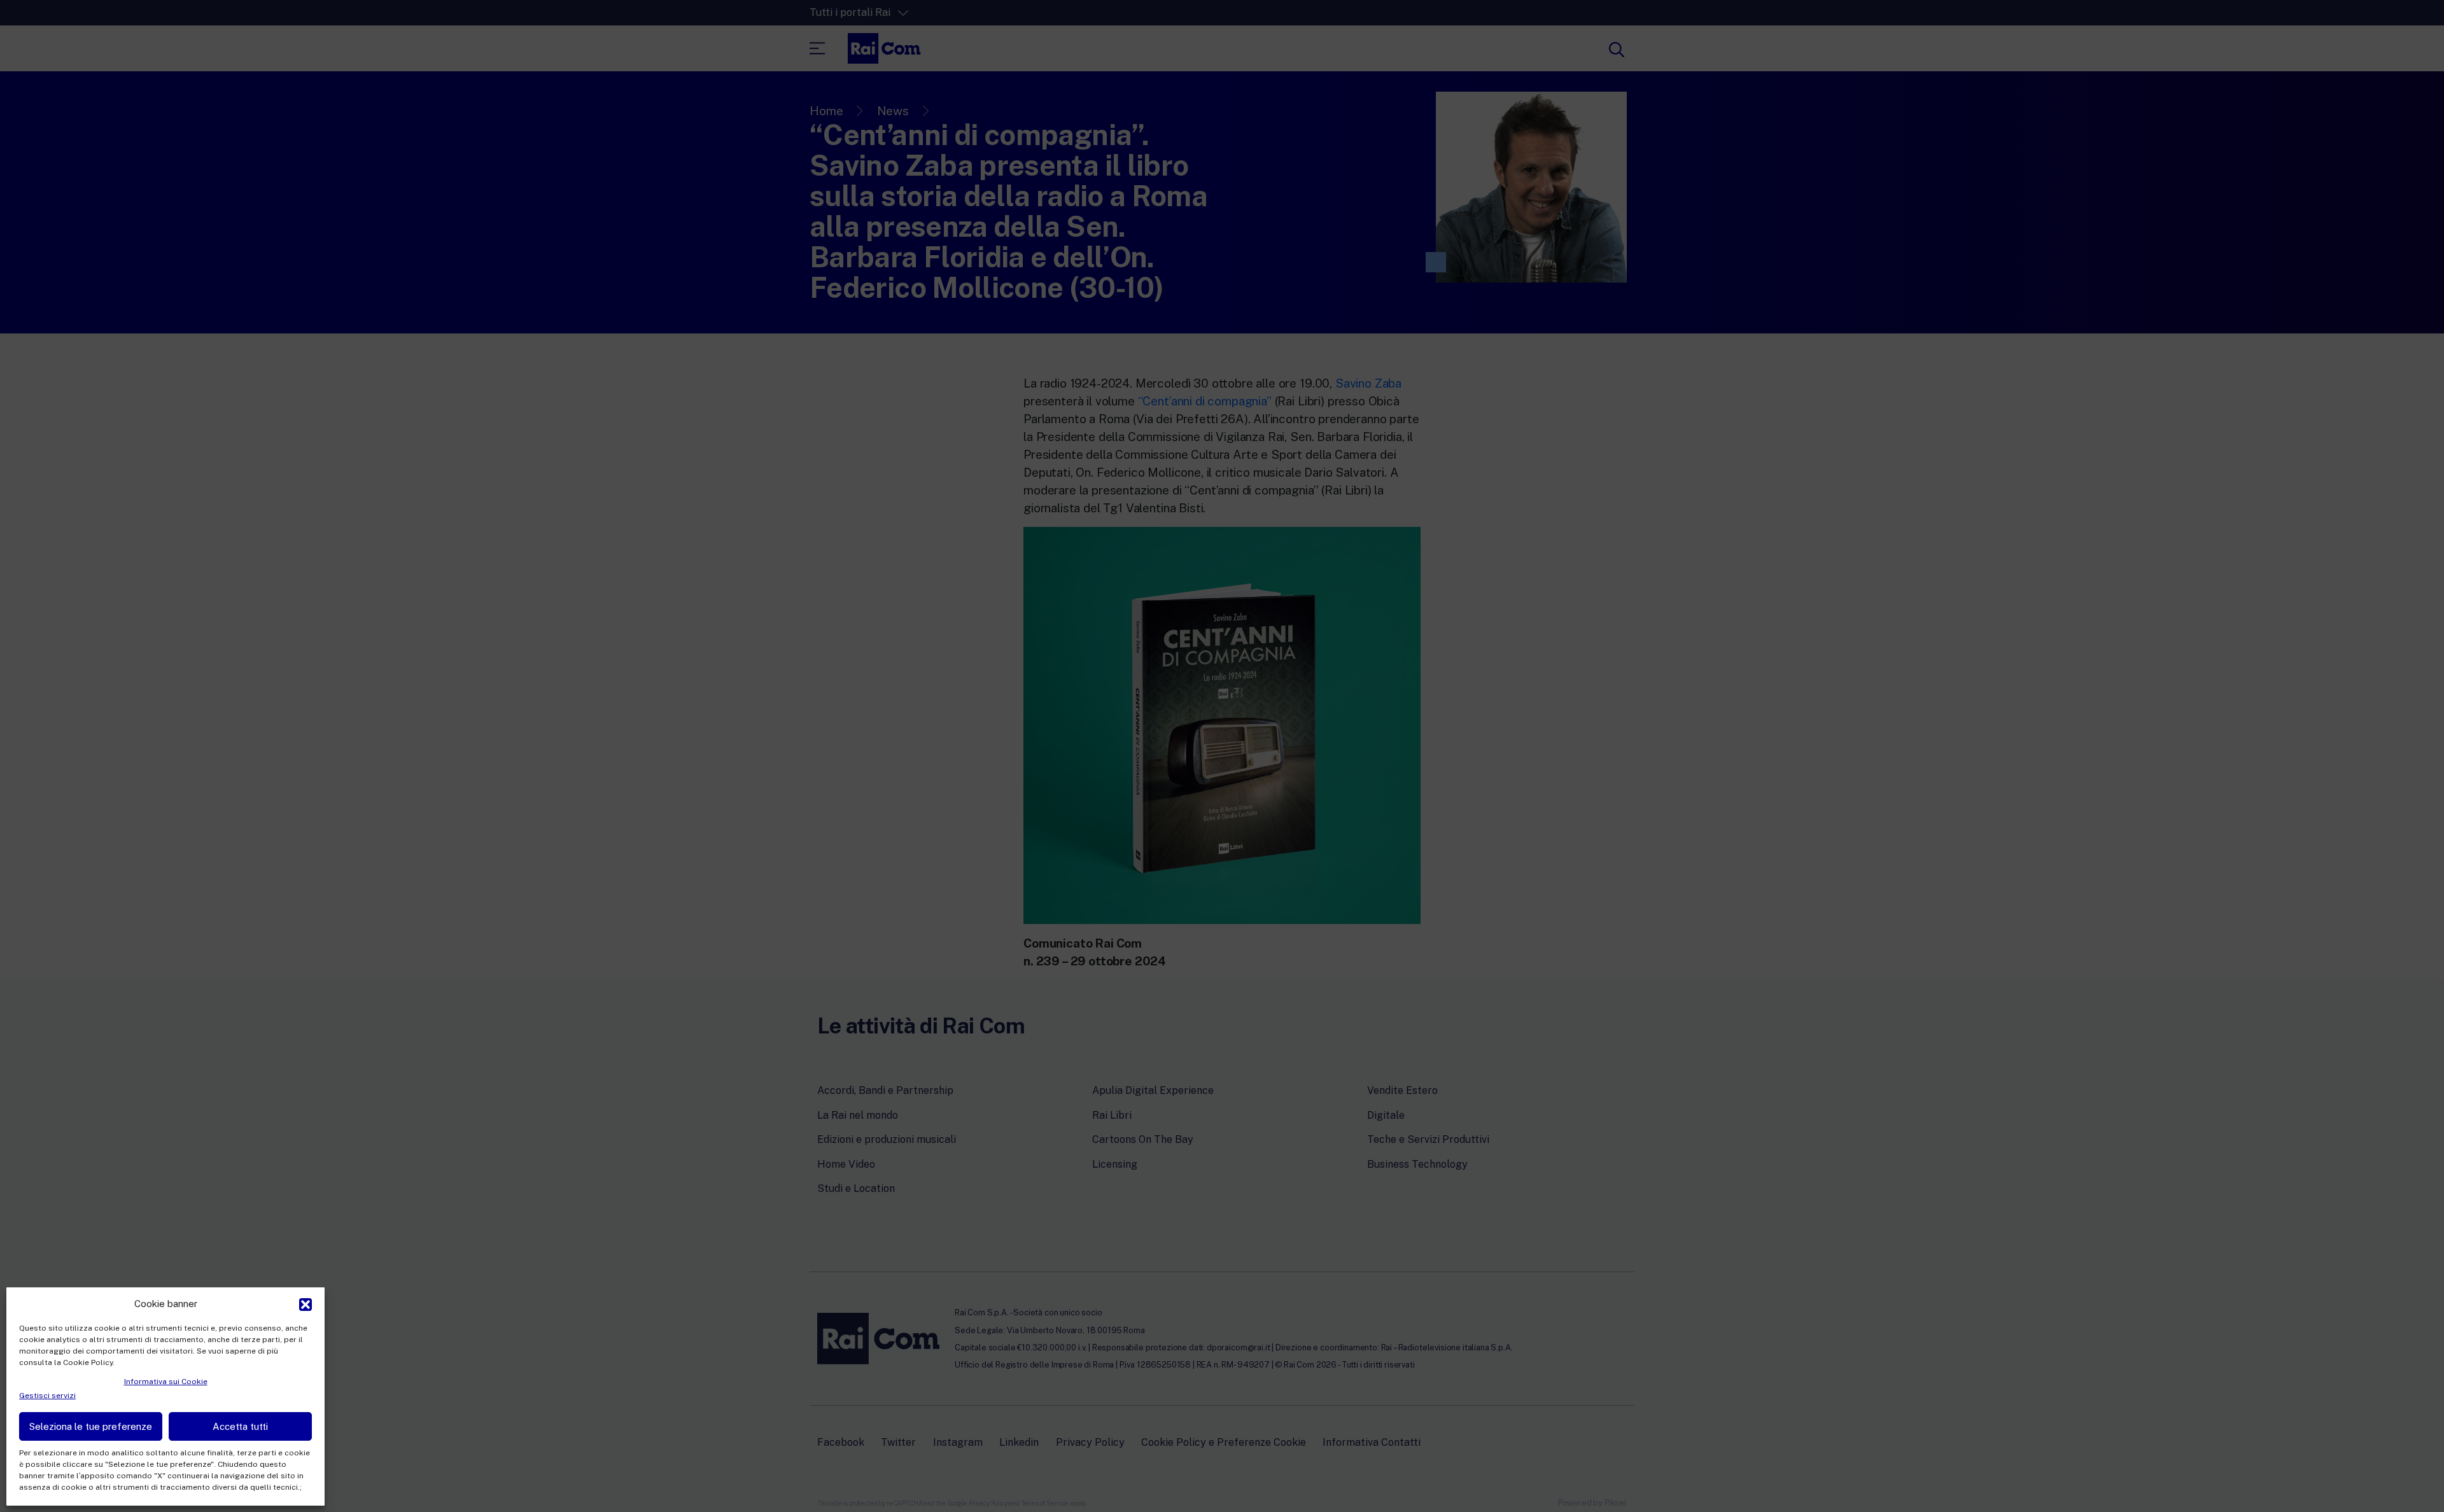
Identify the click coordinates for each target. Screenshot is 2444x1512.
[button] (305, 1303)
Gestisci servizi (47, 1396)
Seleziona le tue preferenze (91, 1426)
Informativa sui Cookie (166, 1382)
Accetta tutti (240, 1426)
